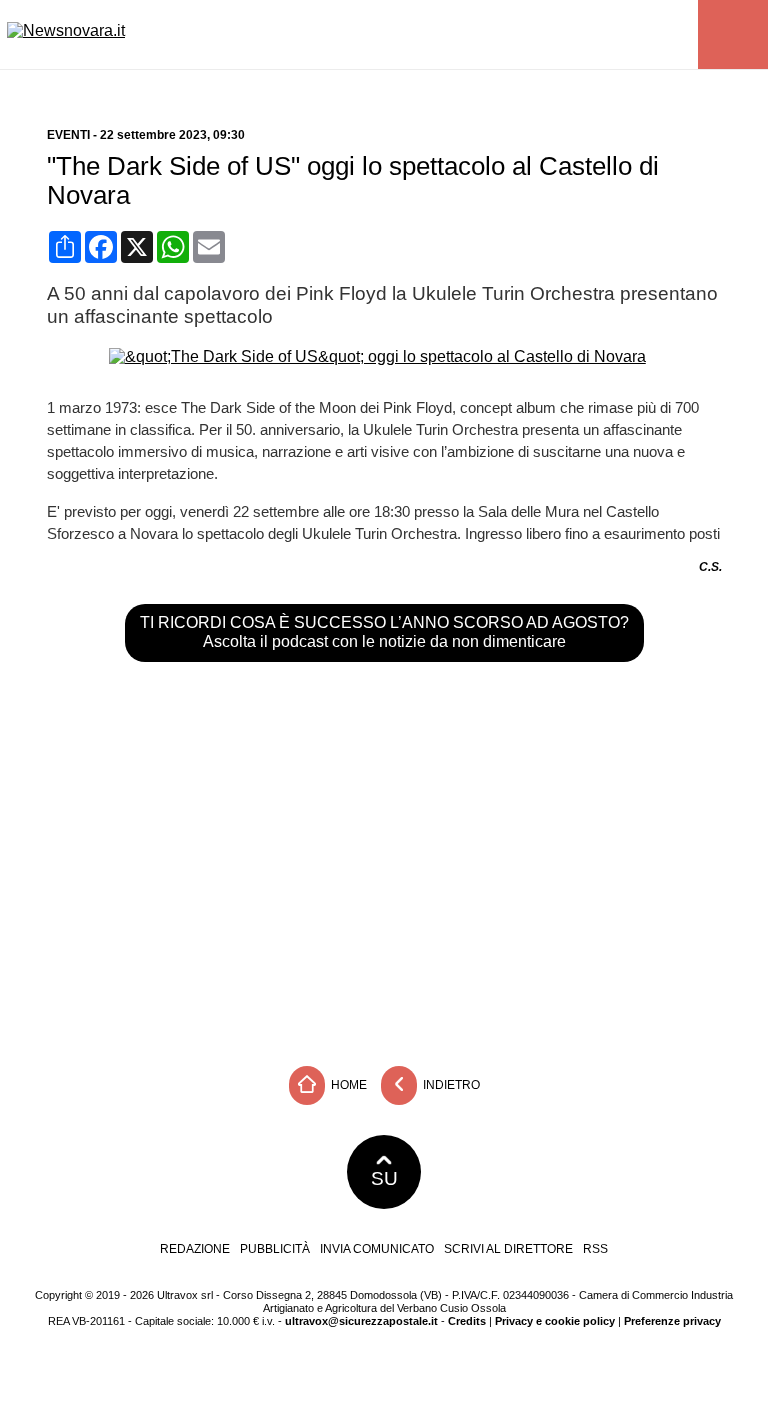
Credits (467, 1321)
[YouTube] (371, 86)
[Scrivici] (421, 86)
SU (384, 1178)
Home (347, 1085)
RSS (595, 1249)
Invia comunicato (377, 1249)
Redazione (195, 1249)
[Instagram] (321, 86)
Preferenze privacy (672, 1321)
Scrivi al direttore (508, 1249)
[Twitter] (346, 86)
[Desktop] (471, 86)
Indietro (450, 1085)
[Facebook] (296, 86)
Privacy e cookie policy (555, 1321)
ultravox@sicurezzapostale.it (361, 1321)
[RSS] (396, 86)
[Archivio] (446, 86)
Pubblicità (275, 1249)
